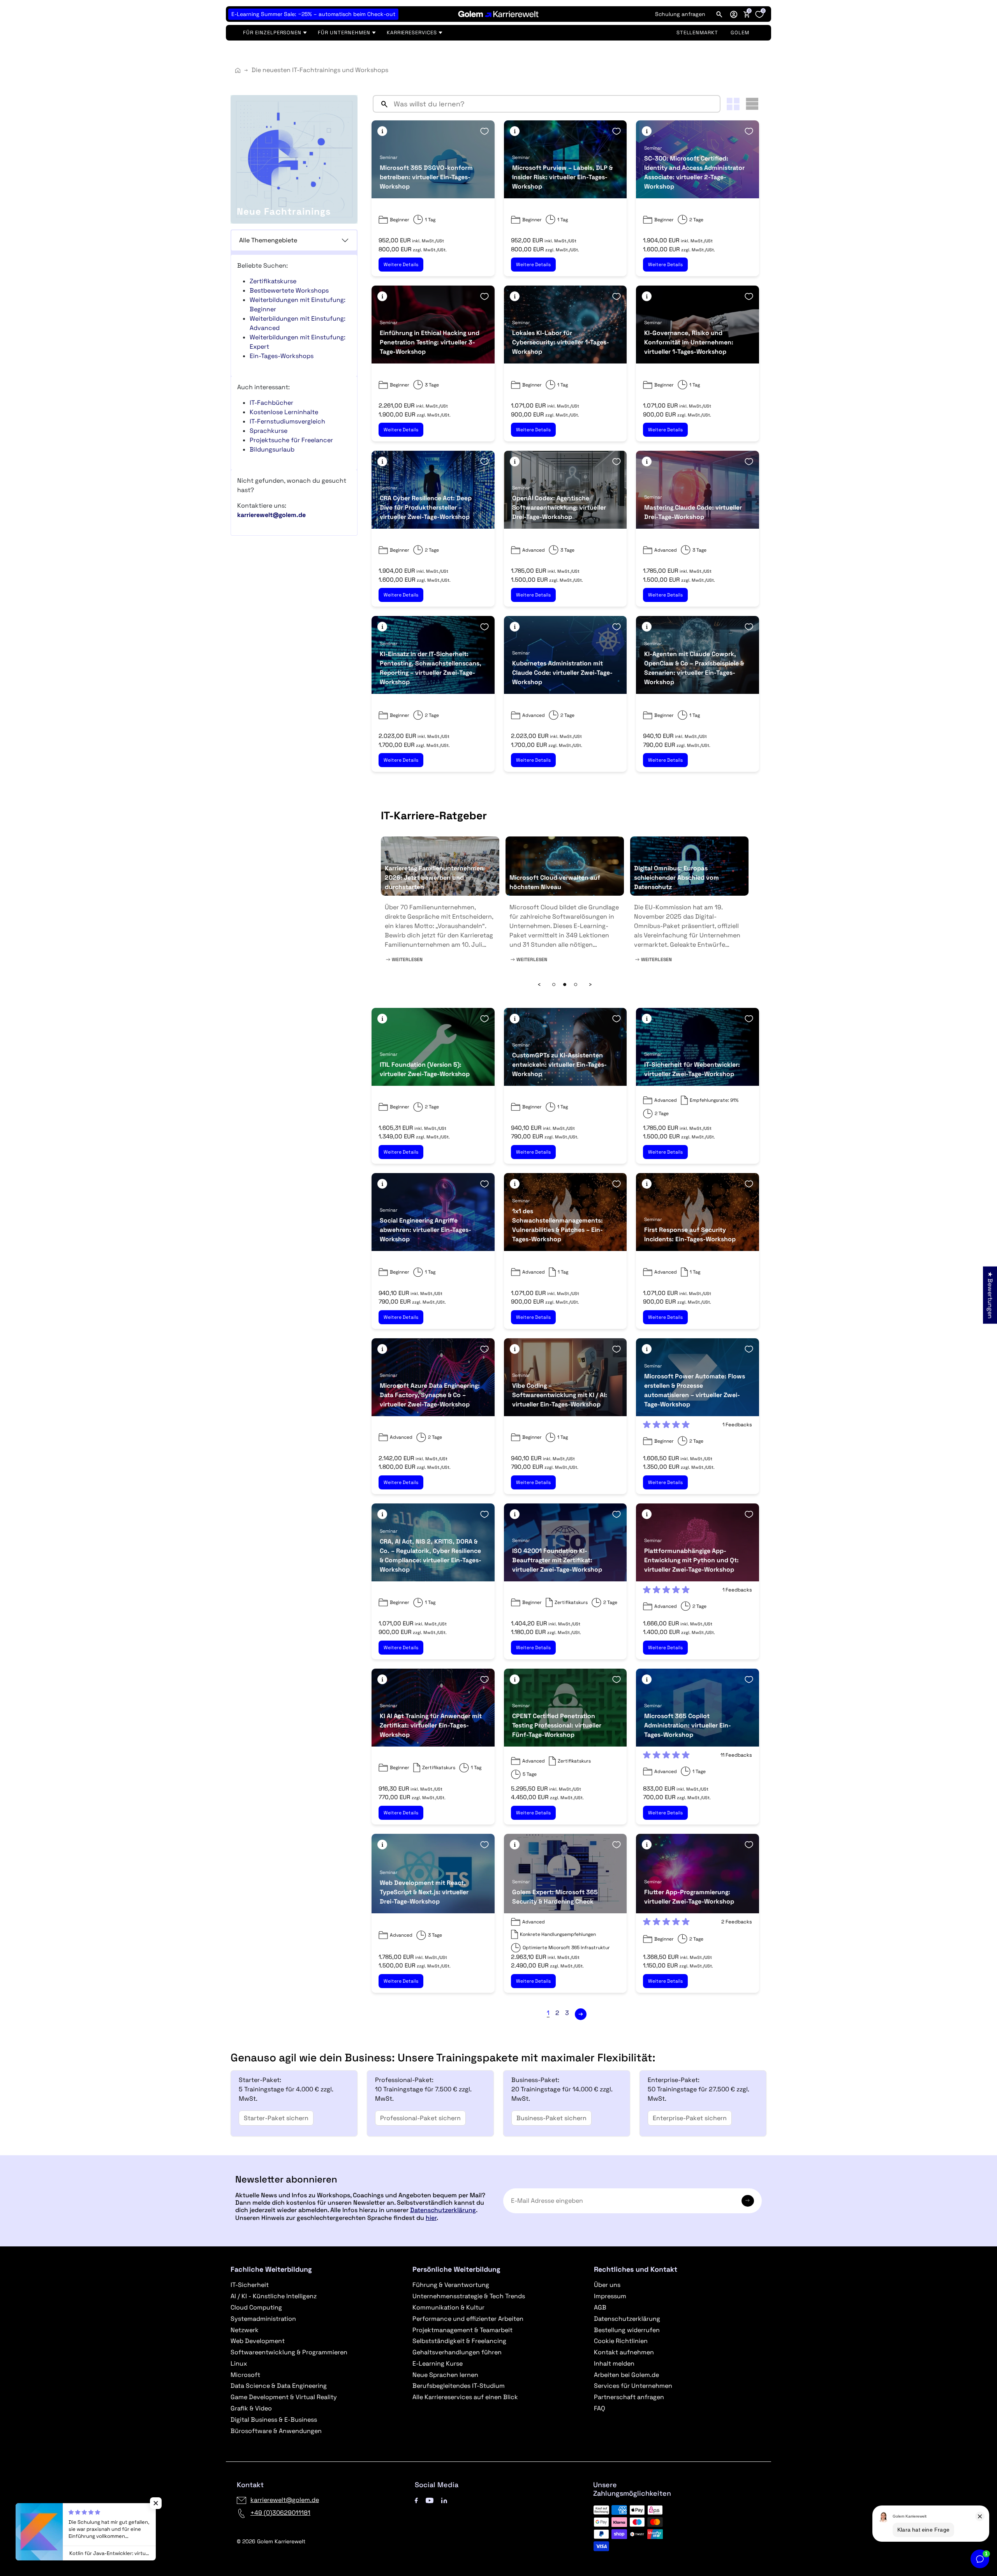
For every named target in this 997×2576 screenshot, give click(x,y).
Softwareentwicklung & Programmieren (289, 2352)
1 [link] (548, 2013)
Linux (239, 2363)
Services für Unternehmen (633, 2386)
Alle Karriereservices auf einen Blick (465, 2397)
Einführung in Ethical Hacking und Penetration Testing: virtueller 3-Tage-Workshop (430, 342)
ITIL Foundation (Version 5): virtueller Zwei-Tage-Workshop (425, 1069)
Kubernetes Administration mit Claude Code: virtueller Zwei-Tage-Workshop (562, 673)
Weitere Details (401, 265)
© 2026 (271, 2541)
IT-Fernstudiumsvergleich (287, 421)
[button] (734, 14)
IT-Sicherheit (250, 2285)
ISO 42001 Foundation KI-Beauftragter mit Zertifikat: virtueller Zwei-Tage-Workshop (557, 1560)
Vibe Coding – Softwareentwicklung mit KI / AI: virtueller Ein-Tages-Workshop (560, 1395)
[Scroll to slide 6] (576, 985)
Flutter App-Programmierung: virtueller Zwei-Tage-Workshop (689, 1897)
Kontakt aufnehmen (624, 2352)
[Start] (238, 70)
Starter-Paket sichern (276, 2118)
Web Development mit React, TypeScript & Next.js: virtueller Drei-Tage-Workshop (424, 1892)
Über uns (607, 2285)
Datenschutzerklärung (443, 2210)
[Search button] (381, 104)
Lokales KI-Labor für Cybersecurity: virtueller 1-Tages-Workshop (561, 342)
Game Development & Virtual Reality (284, 2397)
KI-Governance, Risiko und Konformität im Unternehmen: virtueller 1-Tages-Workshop (689, 342)
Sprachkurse (269, 431)
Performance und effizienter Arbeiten (468, 2319)
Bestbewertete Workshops (289, 290)
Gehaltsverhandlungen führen (457, 2352)
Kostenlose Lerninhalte (284, 412)
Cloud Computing (256, 2307)
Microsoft (245, 2375)
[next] (581, 2014)
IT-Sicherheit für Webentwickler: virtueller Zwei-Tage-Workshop (692, 1069)
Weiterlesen (407, 960)
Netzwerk (245, 2330)
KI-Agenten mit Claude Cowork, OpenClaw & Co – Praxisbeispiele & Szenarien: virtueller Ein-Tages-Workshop (694, 668)
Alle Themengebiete (268, 240)
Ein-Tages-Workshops (282, 356)
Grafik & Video (251, 2408)
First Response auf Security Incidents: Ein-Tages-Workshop (690, 1234)
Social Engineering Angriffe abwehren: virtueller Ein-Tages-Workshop (425, 1230)
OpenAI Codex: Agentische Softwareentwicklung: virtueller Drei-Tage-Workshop (559, 507)
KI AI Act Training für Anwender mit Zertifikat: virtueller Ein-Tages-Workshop (431, 1725)
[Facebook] (416, 2500)
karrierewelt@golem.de (285, 2500)
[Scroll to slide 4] (554, 985)
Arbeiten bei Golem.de (626, 2375)
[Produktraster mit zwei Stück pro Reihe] (733, 104)
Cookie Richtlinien (621, 2341)
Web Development (258, 2341)
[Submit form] (748, 2201)
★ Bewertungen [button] (990, 1295)
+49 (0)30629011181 (280, 2513)
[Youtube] (430, 2500)
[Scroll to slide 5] (565, 985)
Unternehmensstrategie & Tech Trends (469, 2296)
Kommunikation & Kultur (448, 2307)
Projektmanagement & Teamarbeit (462, 2330)
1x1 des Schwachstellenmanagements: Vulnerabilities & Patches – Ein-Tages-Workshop (558, 1225)
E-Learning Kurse (438, 2363)
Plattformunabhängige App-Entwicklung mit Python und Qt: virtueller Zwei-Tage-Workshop (691, 1560)
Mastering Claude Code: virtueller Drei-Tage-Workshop (693, 512)
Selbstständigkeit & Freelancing (459, 2341)
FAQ (600, 2408)
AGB (600, 2307)
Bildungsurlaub (272, 449)
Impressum (610, 2296)
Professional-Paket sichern (420, 2118)
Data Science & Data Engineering (279, 2386)
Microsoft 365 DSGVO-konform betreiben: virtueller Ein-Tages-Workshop (426, 177)
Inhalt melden (614, 2363)
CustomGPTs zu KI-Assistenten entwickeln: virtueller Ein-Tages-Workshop (559, 1065)
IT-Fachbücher (271, 403)
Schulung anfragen (680, 14)
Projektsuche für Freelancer (291, 440)
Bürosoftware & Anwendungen (276, 2431)
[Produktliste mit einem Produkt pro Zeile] (752, 104)
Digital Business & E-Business (274, 2420)
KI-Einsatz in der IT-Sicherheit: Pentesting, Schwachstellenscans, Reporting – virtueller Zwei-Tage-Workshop (431, 668)
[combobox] (555, 104)
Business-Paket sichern (551, 2118)
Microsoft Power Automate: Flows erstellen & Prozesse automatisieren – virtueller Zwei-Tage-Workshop (695, 1390)
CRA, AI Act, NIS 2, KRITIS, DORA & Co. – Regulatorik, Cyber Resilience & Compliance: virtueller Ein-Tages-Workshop (431, 1555)
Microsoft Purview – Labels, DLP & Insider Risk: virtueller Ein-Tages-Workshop (562, 177)
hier (431, 2218)
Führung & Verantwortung (451, 2285)
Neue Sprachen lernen (445, 2375)
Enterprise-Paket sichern (690, 2118)
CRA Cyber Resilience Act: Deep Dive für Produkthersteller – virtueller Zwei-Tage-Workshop (426, 507)
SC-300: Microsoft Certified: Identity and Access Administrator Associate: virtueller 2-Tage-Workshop (694, 172)
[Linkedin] (444, 2500)
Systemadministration (263, 2319)
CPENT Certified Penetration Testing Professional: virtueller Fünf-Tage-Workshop (557, 1725)
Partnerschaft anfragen (629, 2397)
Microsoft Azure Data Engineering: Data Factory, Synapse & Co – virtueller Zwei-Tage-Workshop (430, 1395)
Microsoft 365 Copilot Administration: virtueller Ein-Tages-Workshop (688, 1725)
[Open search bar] (719, 14)
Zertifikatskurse (273, 281)
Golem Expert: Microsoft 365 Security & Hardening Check (555, 1897)
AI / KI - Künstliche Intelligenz (274, 2296)
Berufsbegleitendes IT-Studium (459, 2386)
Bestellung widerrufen (627, 2330)
